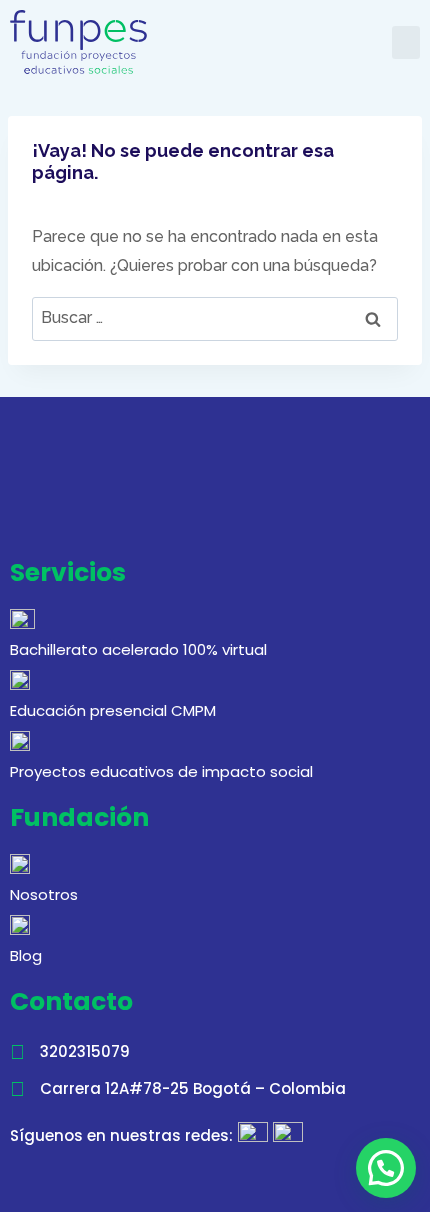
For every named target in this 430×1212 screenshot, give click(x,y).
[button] (406, 42)
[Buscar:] (215, 317)
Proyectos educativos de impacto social (161, 771)
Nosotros (44, 894)
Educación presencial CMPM (113, 710)
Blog (26, 955)
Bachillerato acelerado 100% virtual (138, 649)
